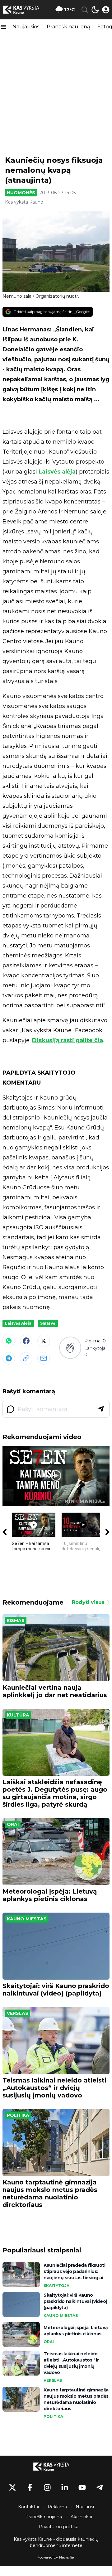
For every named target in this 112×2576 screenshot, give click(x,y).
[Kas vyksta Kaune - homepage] (26, 10)
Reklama (57, 2507)
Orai (13, 1824)
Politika (18, 2115)
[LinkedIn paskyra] (65, 2487)
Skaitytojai (57, 2286)
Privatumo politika (59, 2527)
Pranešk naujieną (68, 27)
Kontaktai (28, 2507)
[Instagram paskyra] (47, 2487)
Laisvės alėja (57, 472)
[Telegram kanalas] (100, 2487)
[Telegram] (9, 1358)
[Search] (85, 10)
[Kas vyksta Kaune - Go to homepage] (56, 2467)
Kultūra (18, 1715)
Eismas (16, 1620)
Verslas (18, 2013)
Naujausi (85, 2507)
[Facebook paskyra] (30, 2487)
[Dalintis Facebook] (26, 1341)
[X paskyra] (12, 2487)
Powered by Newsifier (56, 2557)
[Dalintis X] (44, 1341)
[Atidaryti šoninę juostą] (4, 27)
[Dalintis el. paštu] (44, 1358)
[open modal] (106, 10)
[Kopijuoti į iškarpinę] (26, 1358)
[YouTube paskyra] (82, 2487)
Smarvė (48, 1323)
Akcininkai (81, 2517)
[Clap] (70, 1348)
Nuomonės (21, 193)
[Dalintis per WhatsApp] (9, 1341)
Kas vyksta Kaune (24, 202)
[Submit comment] (101, 1409)
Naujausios (26, 27)
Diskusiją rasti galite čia (68, 1040)
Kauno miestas (27, 1919)
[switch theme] (95, 10)
